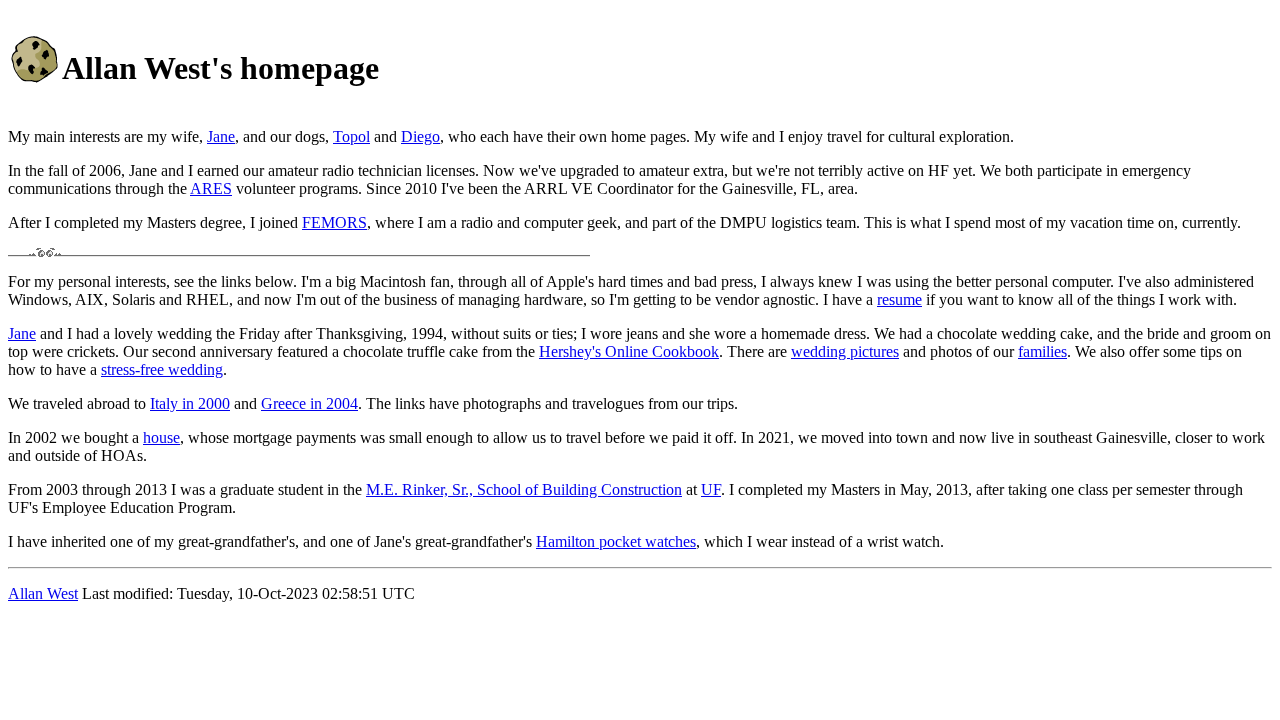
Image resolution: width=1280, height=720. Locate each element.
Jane (221, 136)
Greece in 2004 (309, 403)
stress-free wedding (162, 369)
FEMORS (334, 222)
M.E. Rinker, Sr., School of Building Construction (524, 489)
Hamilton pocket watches (616, 541)
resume (899, 299)
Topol (351, 136)
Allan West (43, 593)
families (1042, 351)
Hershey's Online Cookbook (629, 351)
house (161, 437)
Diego (420, 136)
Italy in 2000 (190, 403)
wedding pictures (845, 351)
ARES (211, 188)
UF (711, 489)
